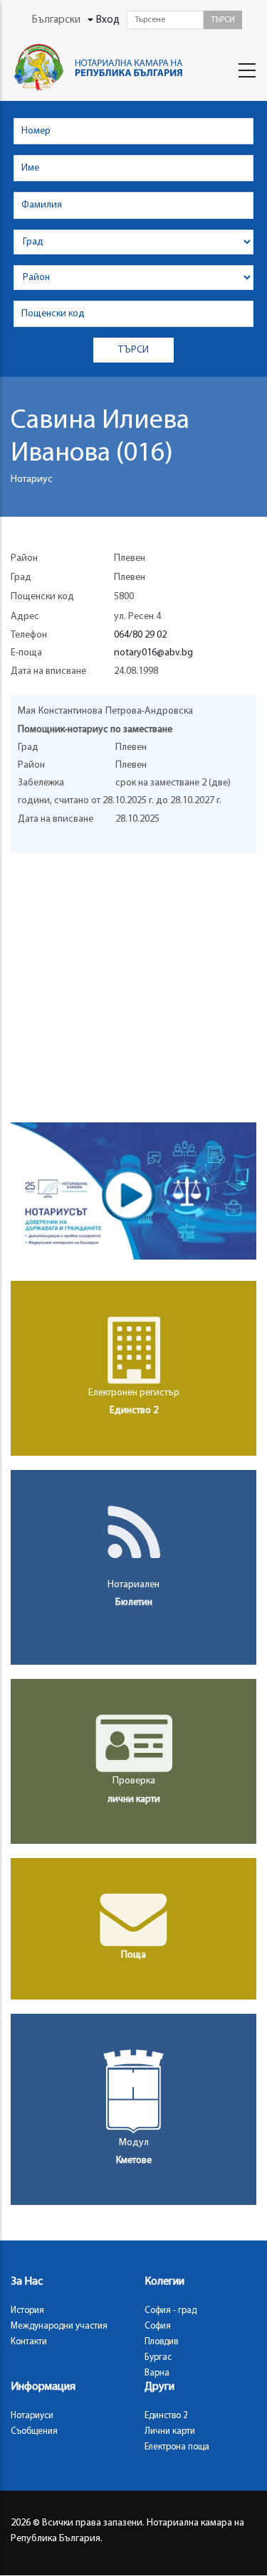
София (158, 2326)
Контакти (29, 2342)
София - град (171, 2311)
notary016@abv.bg (153, 653)
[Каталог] (101, 68)
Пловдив (161, 2342)
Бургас (158, 2357)
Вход (108, 20)
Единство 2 (166, 2416)
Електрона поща (177, 2447)
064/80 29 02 (140, 635)
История (27, 2311)
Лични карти (170, 2431)
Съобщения (34, 2431)
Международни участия (59, 2326)
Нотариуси (32, 2416)
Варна (157, 2373)
